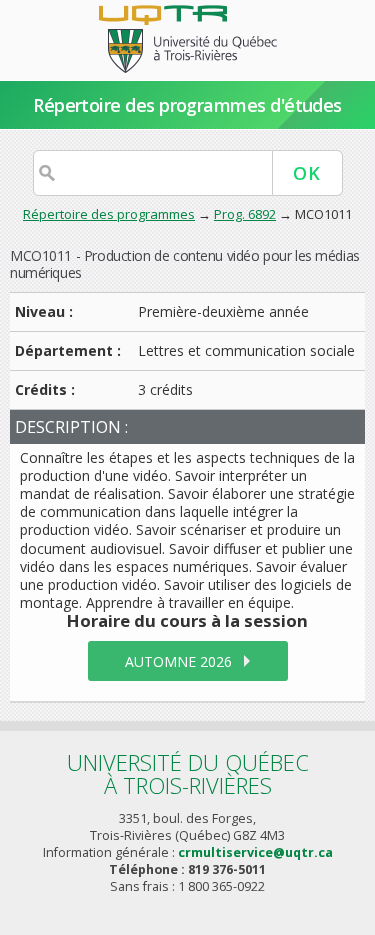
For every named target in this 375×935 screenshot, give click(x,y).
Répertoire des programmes (109, 214)
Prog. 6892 (245, 214)
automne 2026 (178, 661)
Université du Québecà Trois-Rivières (188, 773)
